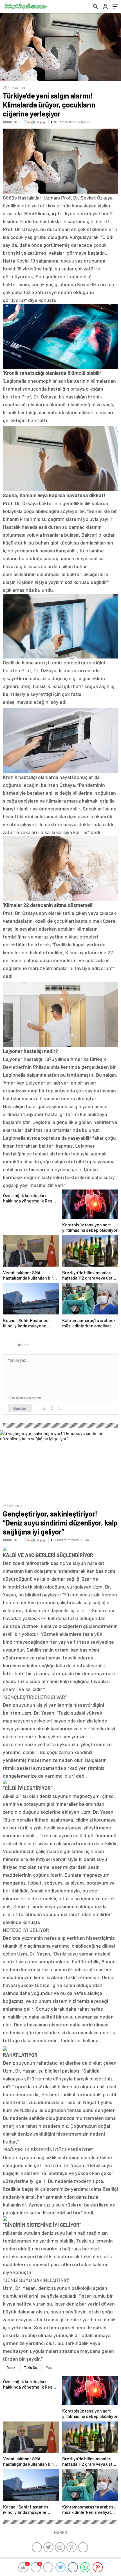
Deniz (11, 2367)
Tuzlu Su (31, 2367)
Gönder (20, 1408)
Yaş (49, 2367)
